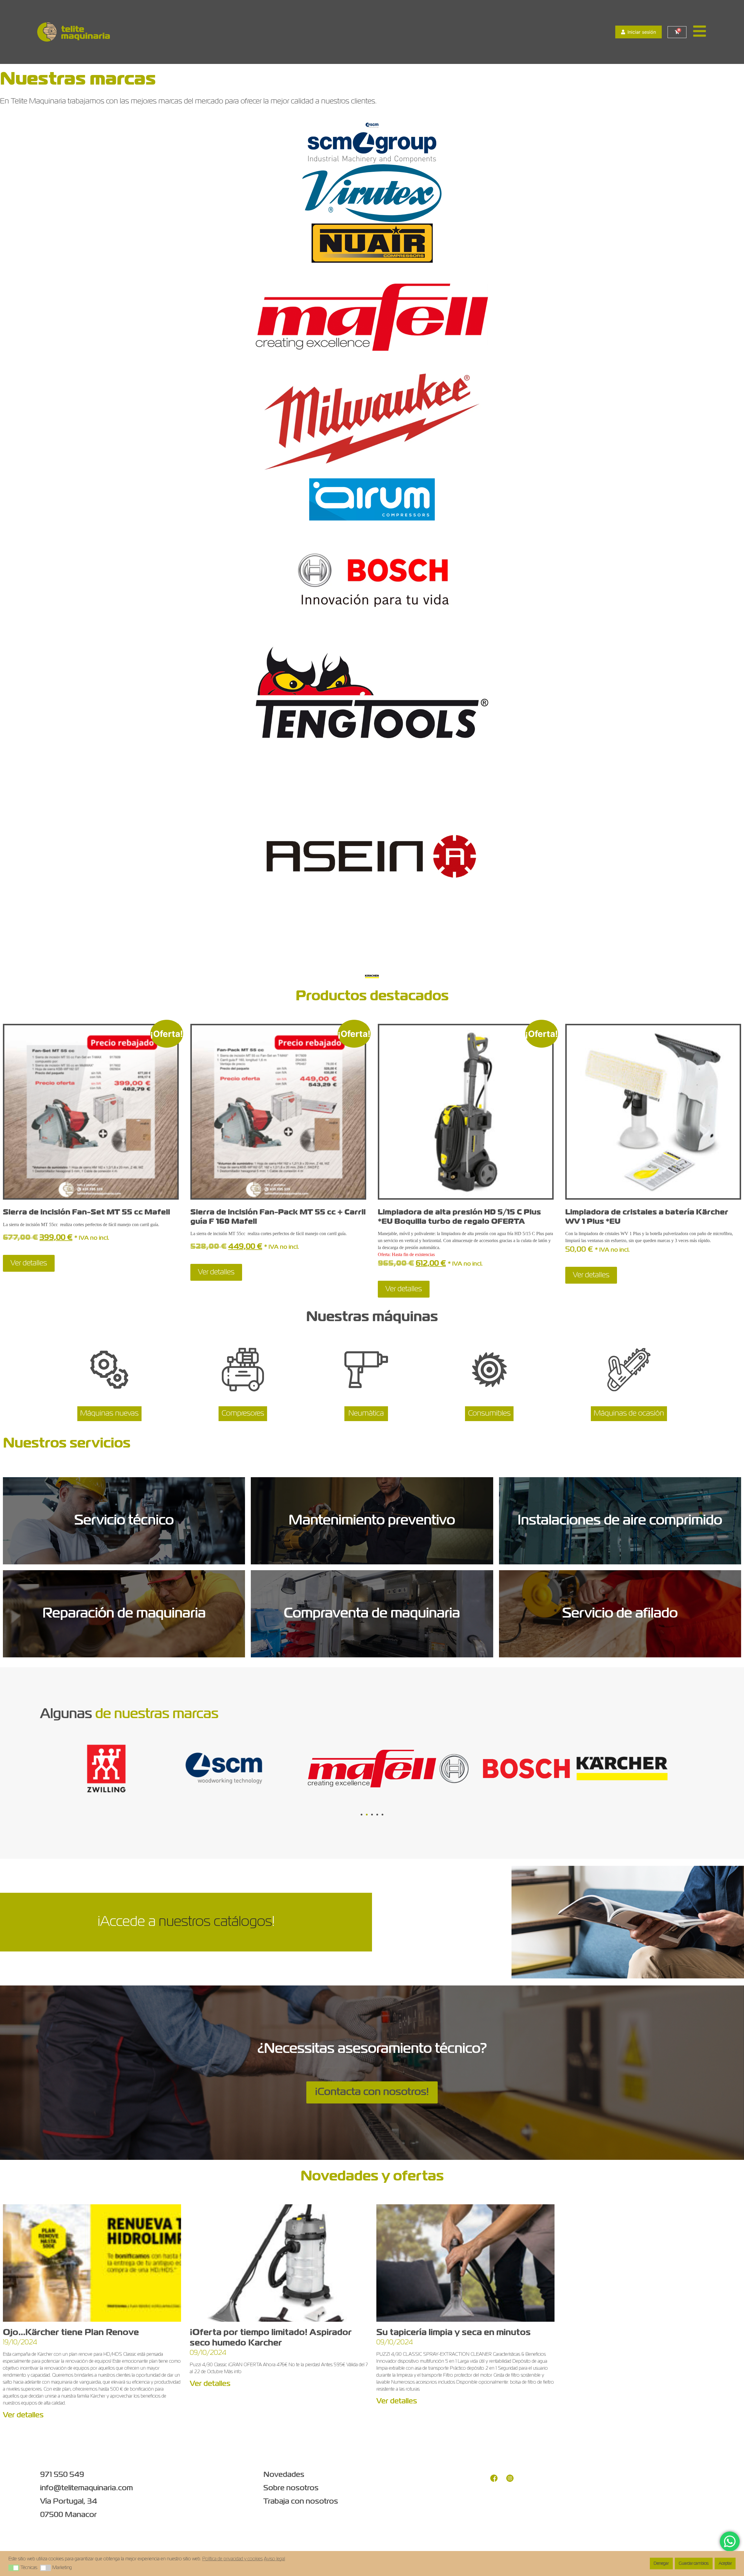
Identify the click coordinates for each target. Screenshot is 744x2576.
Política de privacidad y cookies (233, 2559)
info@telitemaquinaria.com (86, 2488)
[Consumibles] (489, 1373)
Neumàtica (366, 1414)
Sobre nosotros (291, 2488)
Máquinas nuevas (109, 1414)
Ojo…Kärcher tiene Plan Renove (71, 2333)
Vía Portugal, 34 (69, 2502)
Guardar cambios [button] (694, 2564)
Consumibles (489, 1414)
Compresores (243, 1414)
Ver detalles (29, 1263)
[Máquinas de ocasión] (629, 1373)
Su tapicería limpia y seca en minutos (454, 2333)
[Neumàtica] (366, 1373)
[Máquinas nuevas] (109, 1373)
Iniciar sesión (642, 32)
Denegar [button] (661, 2564)
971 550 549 (62, 2475)
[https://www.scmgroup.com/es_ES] (372, 125)
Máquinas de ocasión (629, 1414)
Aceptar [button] (725, 2564)
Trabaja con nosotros (301, 2502)
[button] (362, 1815)
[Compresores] (243, 1373)
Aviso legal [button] (274, 2559)
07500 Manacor (68, 2515)
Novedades (284, 2475)
